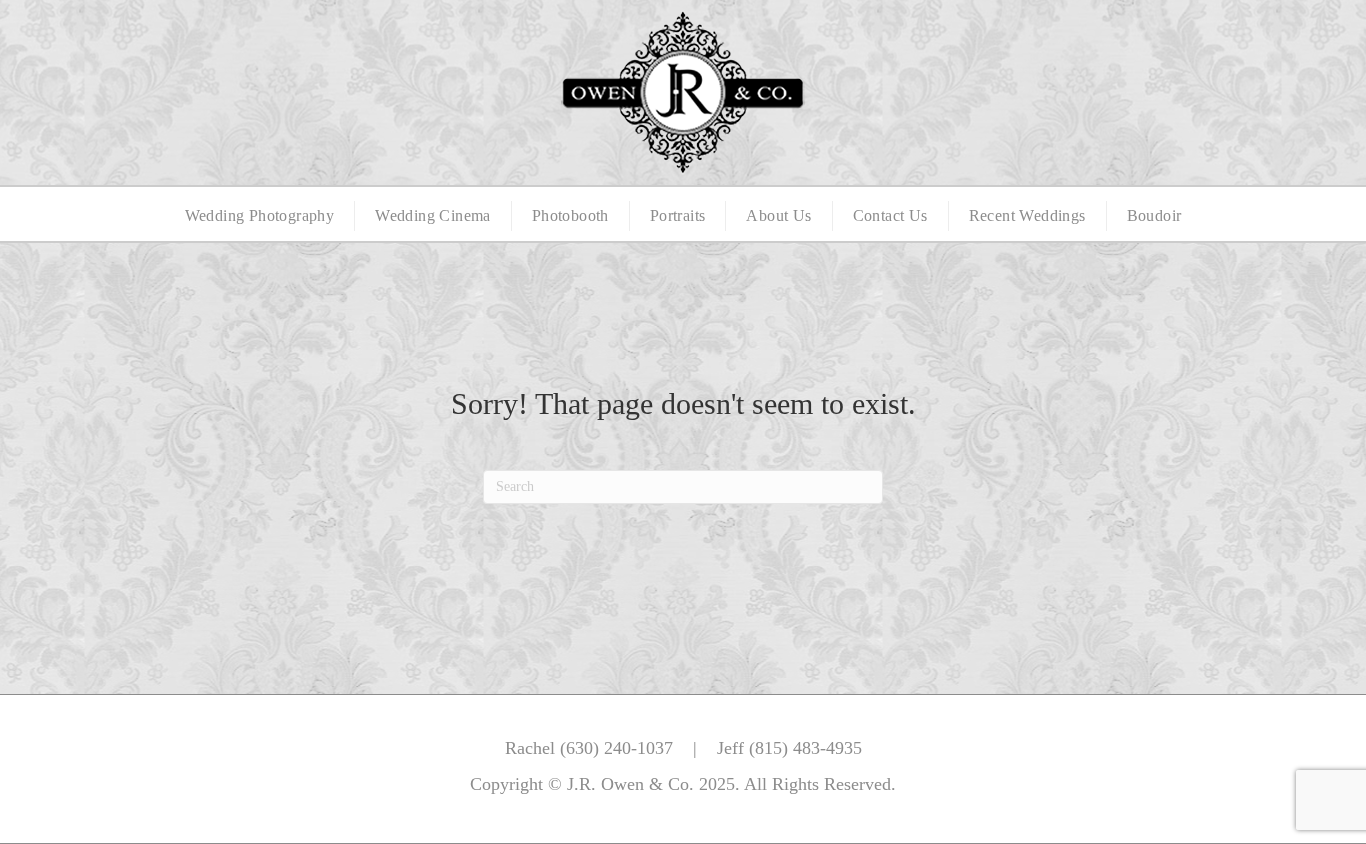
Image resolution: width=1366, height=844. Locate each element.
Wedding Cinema (433, 215)
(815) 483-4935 (805, 748)
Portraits (678, 215)
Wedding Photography (260, 215)
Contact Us (890, 215)
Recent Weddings (1027, 215)
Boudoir (1154, 215)
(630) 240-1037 (616, 748)
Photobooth (570, 215)
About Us (778, 215)
